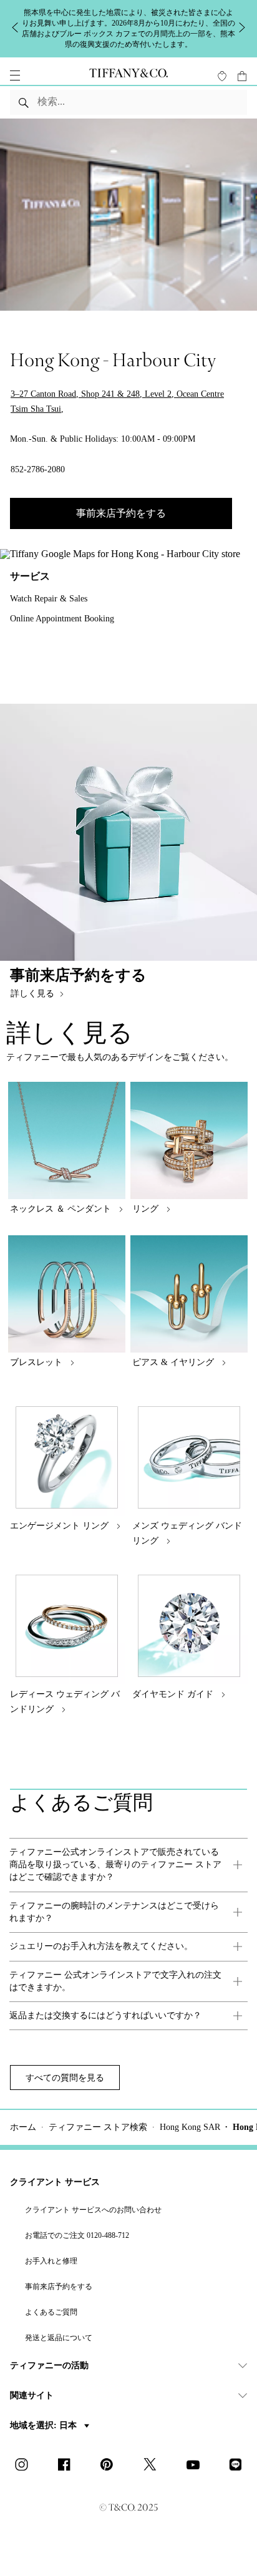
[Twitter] (153, 2466)
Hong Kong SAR (190, 2127)
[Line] (239, 2466)
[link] (128, 1865)
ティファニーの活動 (49, 2365)
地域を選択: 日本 (45, 2425)
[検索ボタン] (24, 102)
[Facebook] (68, 2466)
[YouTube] (196, 2466)
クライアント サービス (55, 2182)
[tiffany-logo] (128, 75)
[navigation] (15, 75)
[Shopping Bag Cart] (242, 76)
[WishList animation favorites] (222, 76)
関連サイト (32, 2395)
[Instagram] (25, 2466)
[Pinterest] (110, 2466)
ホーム (23, 2127)
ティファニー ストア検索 (98, 2127)
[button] (15, 75)
